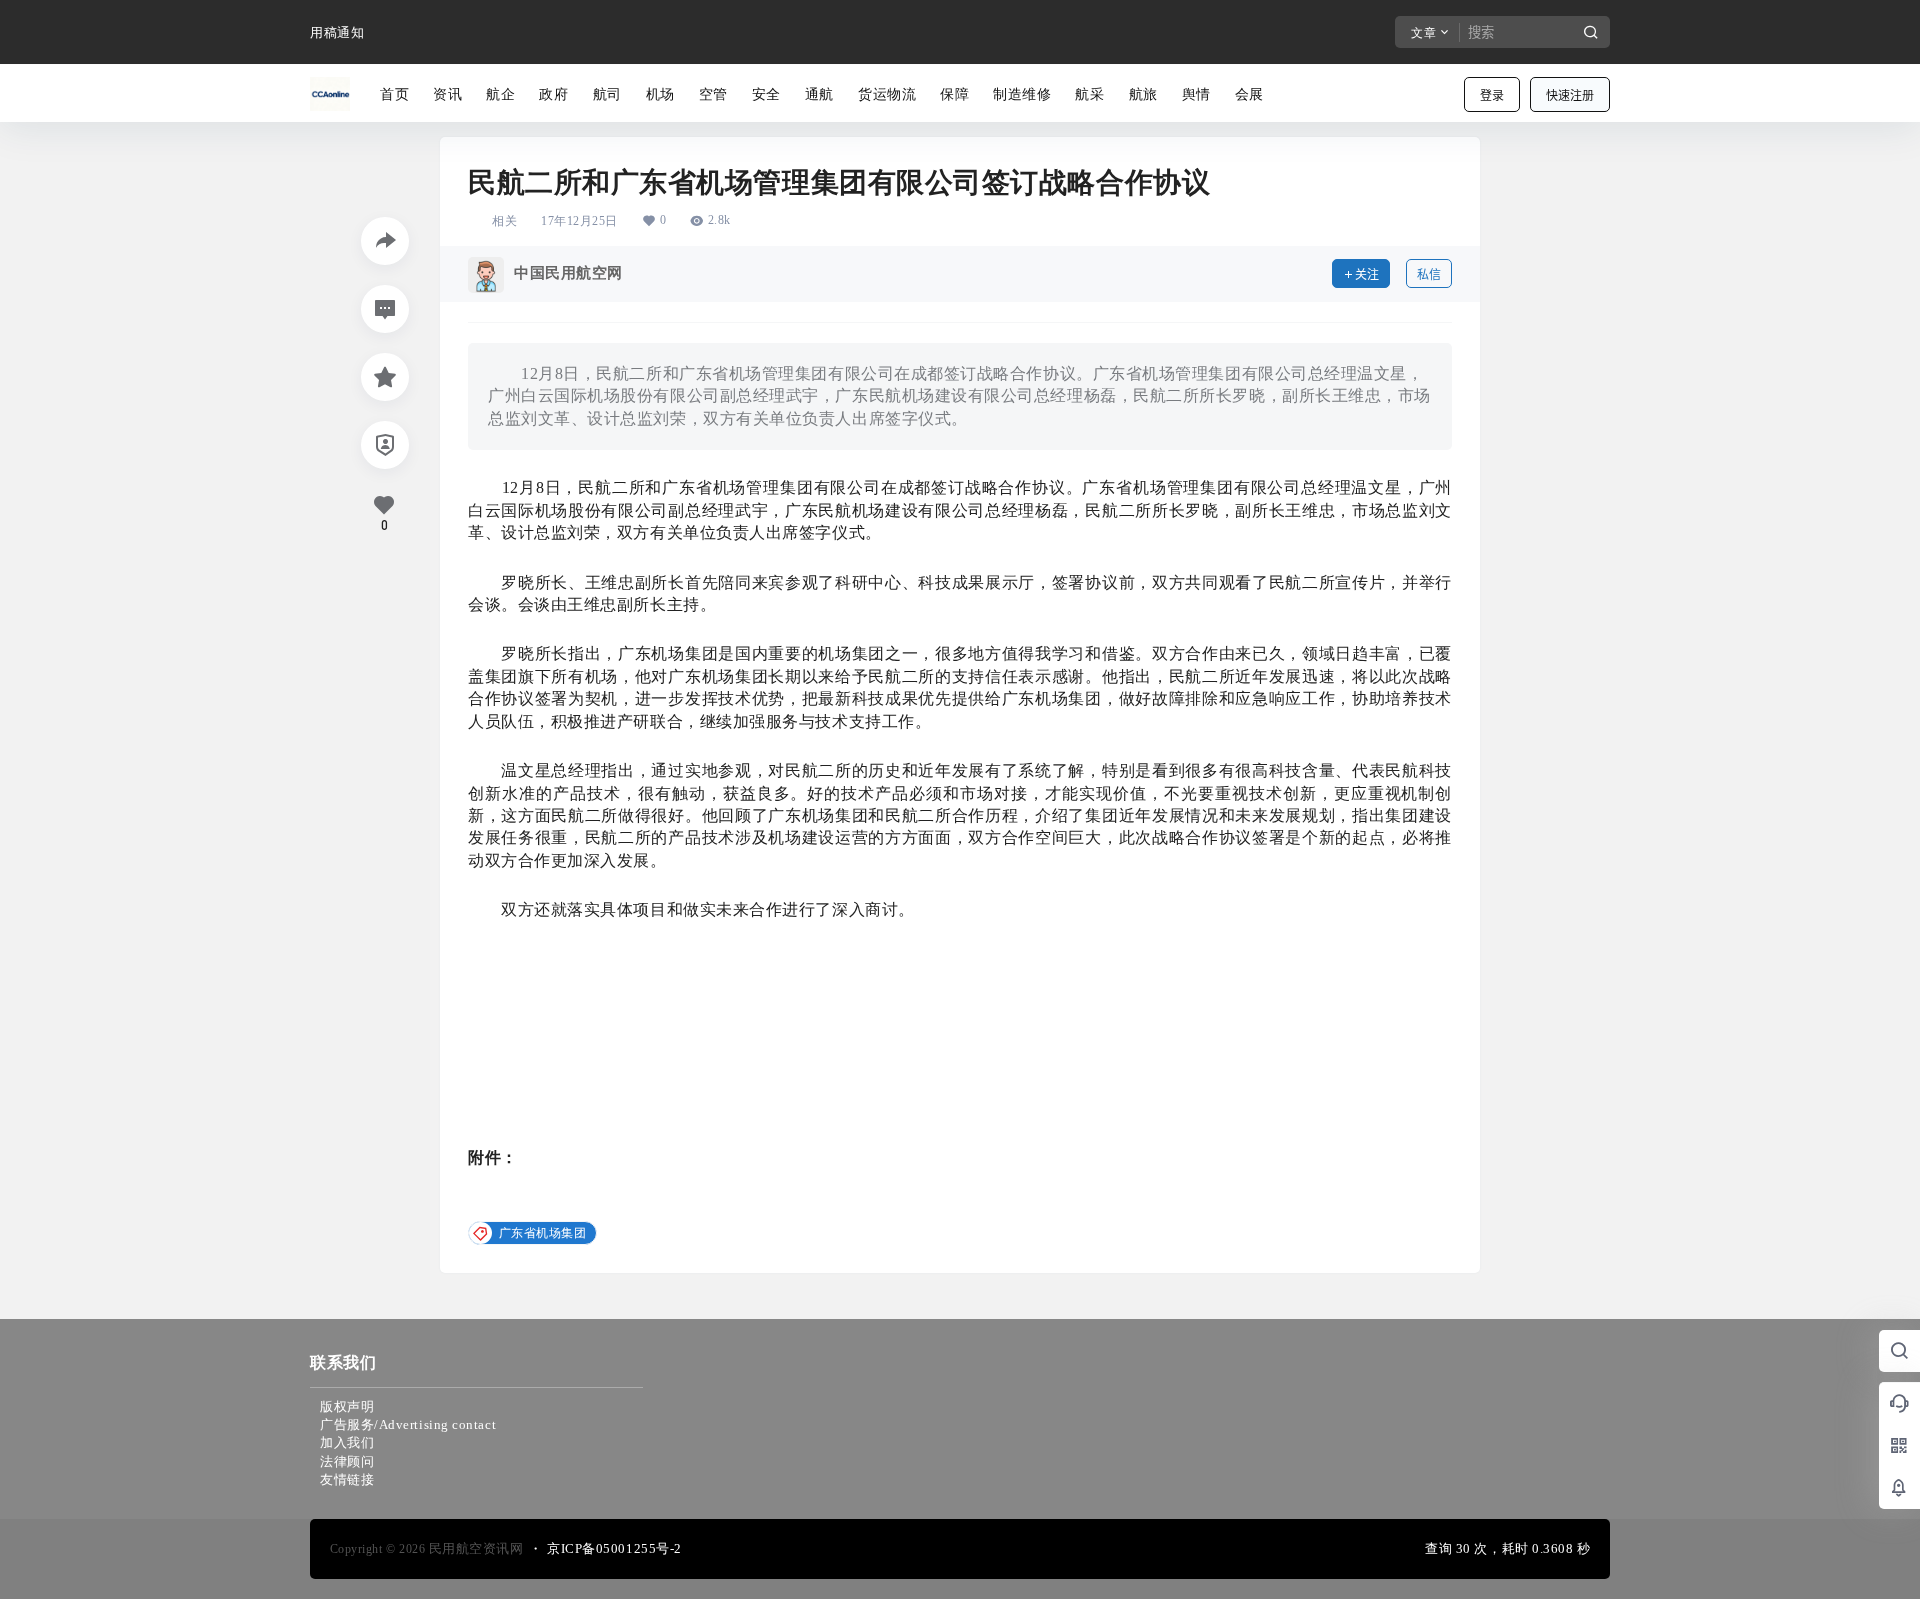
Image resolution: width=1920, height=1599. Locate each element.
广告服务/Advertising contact (408, 1424)
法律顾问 (347, 1461)
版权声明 (347, 1406)
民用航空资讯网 (474, 1548)
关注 (1367, 274)
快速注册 (1570, 95)
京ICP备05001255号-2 (614, 1548)
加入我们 (347, 1442)
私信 (1429, 274)
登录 (1492, 95)
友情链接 (347, 1479)
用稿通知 (337, 32)
